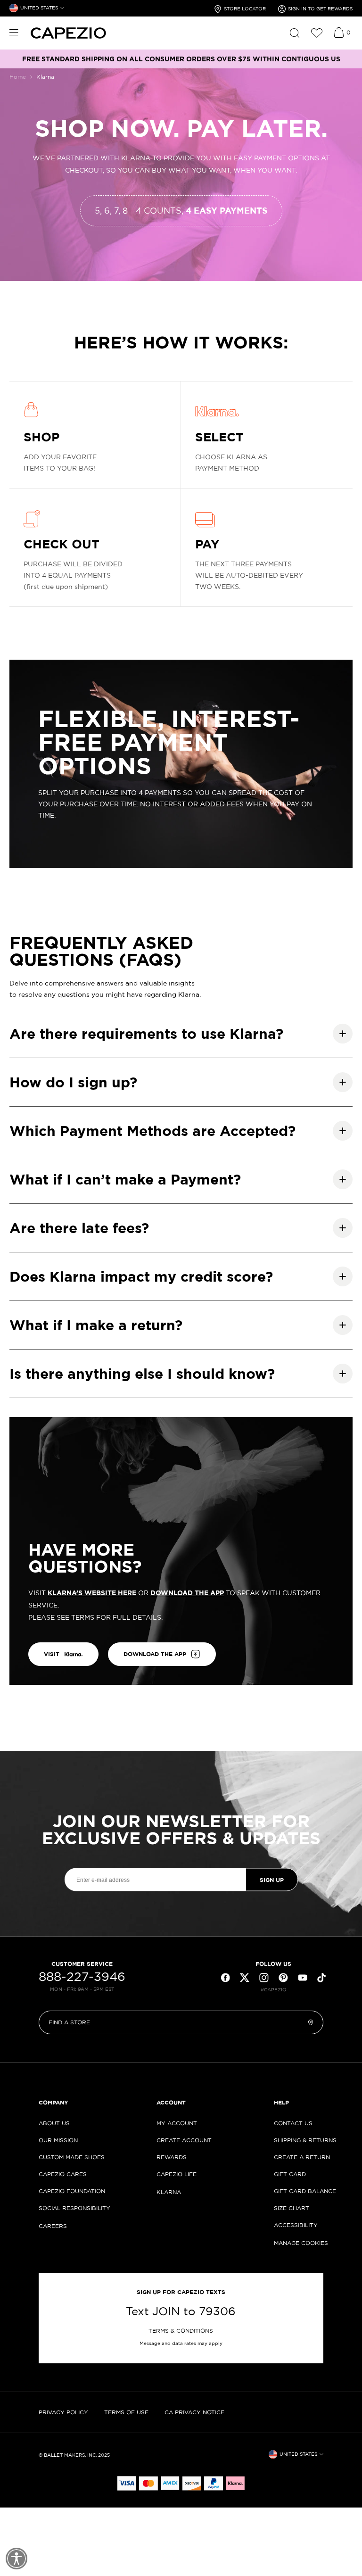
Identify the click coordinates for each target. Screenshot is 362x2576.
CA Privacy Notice (194, 2412)
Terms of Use (126, 2412)
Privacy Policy (63, 2412)
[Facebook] (225, 1978)
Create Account (184, 2140)
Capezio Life (177, 2174)
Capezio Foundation (72, 2191)
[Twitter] (245, 1978)
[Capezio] (68, 33)
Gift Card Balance (305, 2191)
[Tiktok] (321, 1978)
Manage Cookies (301, 2243)
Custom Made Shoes (72, 2157)
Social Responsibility (74, 2208)
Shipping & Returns (305, 2140)
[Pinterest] (283, 1978)
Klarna (169, 2192)
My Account (177, 2123)
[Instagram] (264, 1978)
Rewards (172, 2157)
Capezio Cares (63, 2174)
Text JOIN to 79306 (181, 2311)
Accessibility (296, 2225)
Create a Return (302, 2157)
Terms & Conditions (181, 2331)
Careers (53, 2226)
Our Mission (58, 2140)
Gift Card (290, 2174)
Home (18, 77)
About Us (54, 2123)
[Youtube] (303, 1978)
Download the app (155, 1654)
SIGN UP (272, 1879)
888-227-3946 (82, 1977)
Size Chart (292, 2208)
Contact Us (293, 2123)
